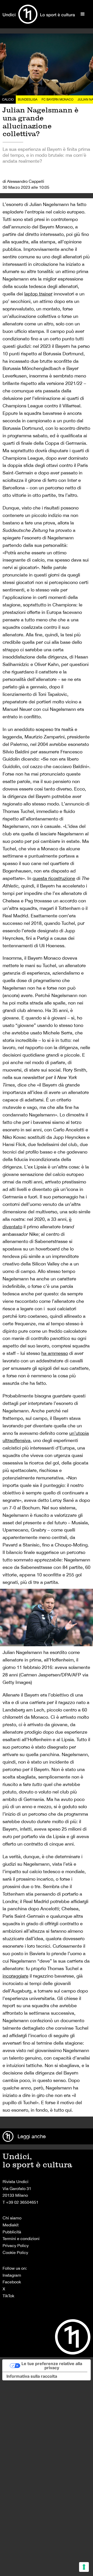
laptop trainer (38, 294)
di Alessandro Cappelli (23, 181)
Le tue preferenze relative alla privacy (52, 2366)
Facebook (12, 2282)
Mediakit (11, 2225)
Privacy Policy (16, 2245)
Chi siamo (12, 2218)
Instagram (12, 2275)
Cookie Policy (15, 2252)
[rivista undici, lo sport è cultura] (39, 14)
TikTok (8, 2296)
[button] (83, 14)
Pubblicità (12, 2232)
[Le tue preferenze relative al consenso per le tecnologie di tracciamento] (84, 2567)
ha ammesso (55, 1353)
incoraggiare (16, 1976)
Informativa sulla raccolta (32, 2376)
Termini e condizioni (21, 2238)
